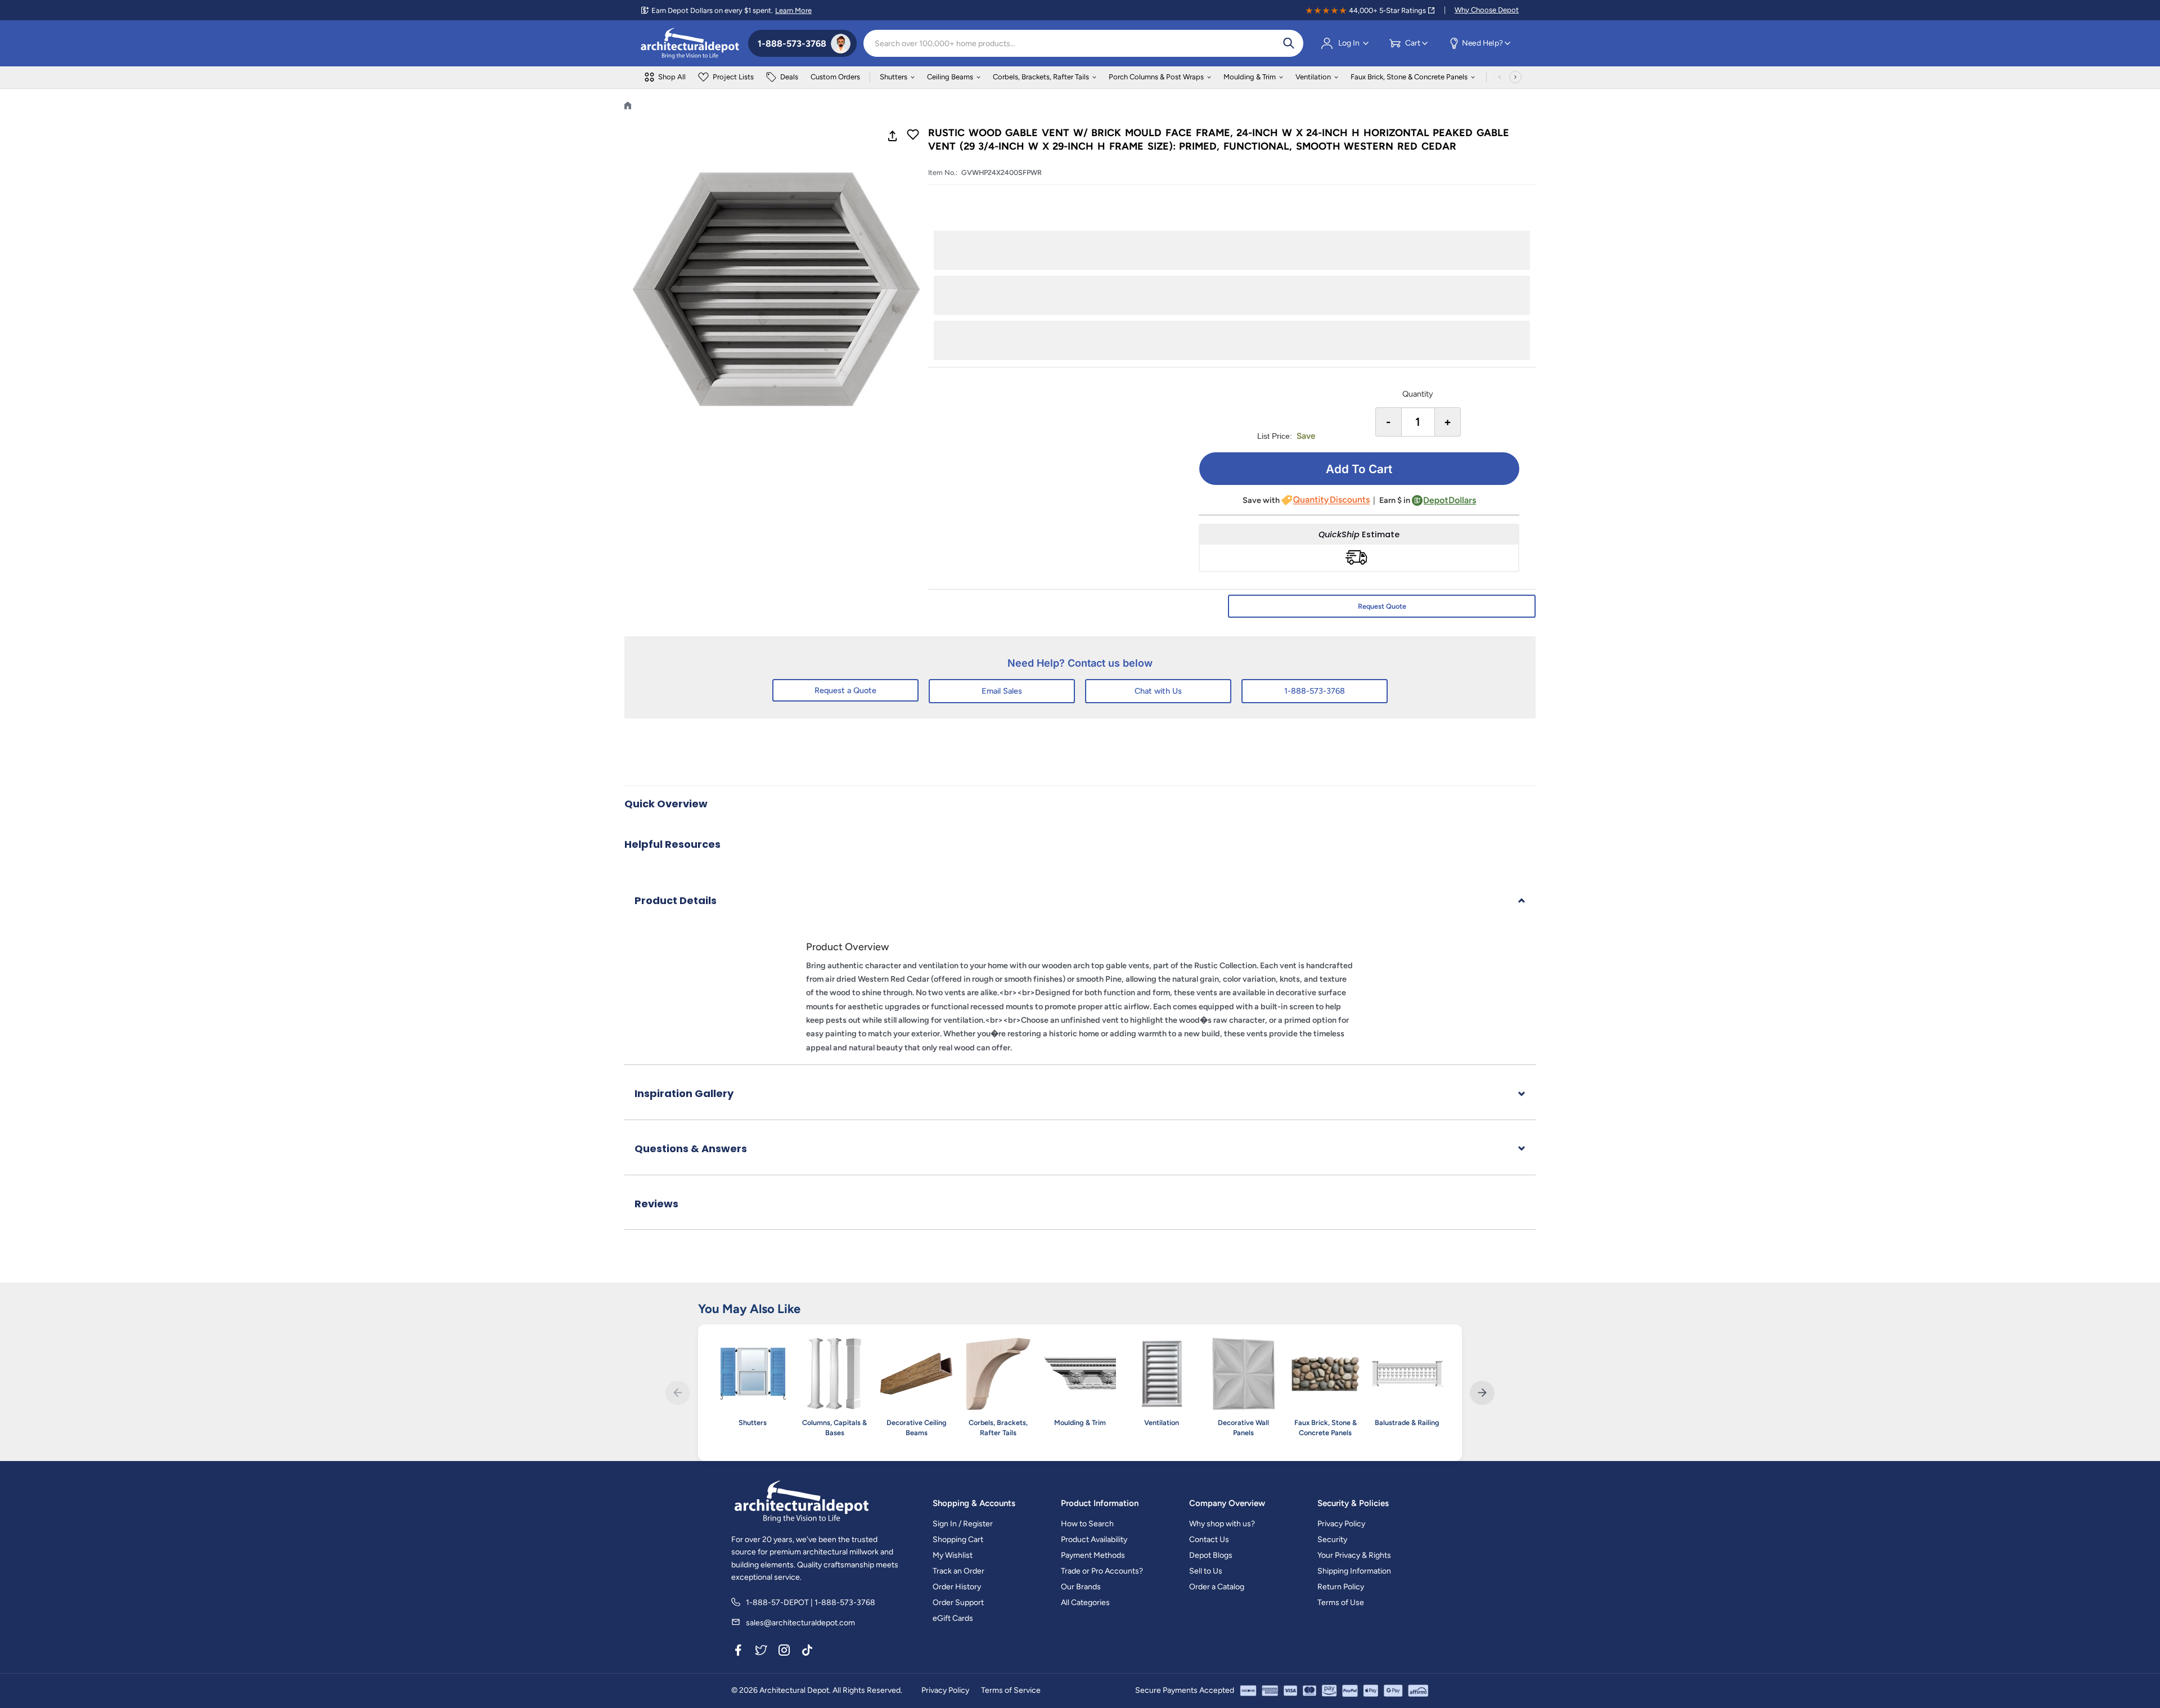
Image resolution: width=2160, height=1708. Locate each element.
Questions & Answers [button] (691, 1149)
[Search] (1289, 43)
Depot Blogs (1211, 1555)
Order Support (958, 1603)
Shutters (894, 77)
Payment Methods (1093, 1555)
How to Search (1087, 1524)
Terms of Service (1011, 1690)
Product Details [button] (676, 900)
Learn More (793, 10)
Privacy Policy (1341, 1524)
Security (1332, 1540)
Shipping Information (1354, 1571)
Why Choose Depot (1487, 10)
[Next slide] (1482, 1393)
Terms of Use (1341, 1603)
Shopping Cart (958, 1540)
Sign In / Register (963, 1524)
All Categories (1085, 1603)
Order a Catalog (1217, 1587)
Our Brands (1081, 1587)
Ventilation (1313, 77)
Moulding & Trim (1250, 77)
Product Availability (1094, 1540)
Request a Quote (845, 690)
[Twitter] (761, 1652)
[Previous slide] (678, 1393)
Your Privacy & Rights (1354, 1555)
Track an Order (958, 1571)
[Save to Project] (913, 136)
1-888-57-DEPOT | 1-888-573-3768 (811, 1603)
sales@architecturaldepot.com (800, 1623)
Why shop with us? (1222, 1524)
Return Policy (1341, 1587)
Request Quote (1382, 606)
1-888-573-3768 (1315, 691)
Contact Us (1209, 1540)
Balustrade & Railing (1407, 1422)
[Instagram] (784, 1652)
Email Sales (1002, 691)
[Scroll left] (1500, 77)
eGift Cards (953, 1618)
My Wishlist (953, 1555)
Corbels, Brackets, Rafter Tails (1041, 77)
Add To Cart (1359, 469)
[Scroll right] (1515, 77)
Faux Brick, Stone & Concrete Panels (1409, 77)
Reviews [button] (656, 1204)
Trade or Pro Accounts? (1102, 1571)
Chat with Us (1158, 691)
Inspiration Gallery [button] (684, 1093)
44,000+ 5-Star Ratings (1387, 10)
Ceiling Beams (950, 77)
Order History (957, 1587)
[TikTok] (807, 1652)
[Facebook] (738, 1652)
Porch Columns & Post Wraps (1156, 77)
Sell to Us (1206, 1571)
